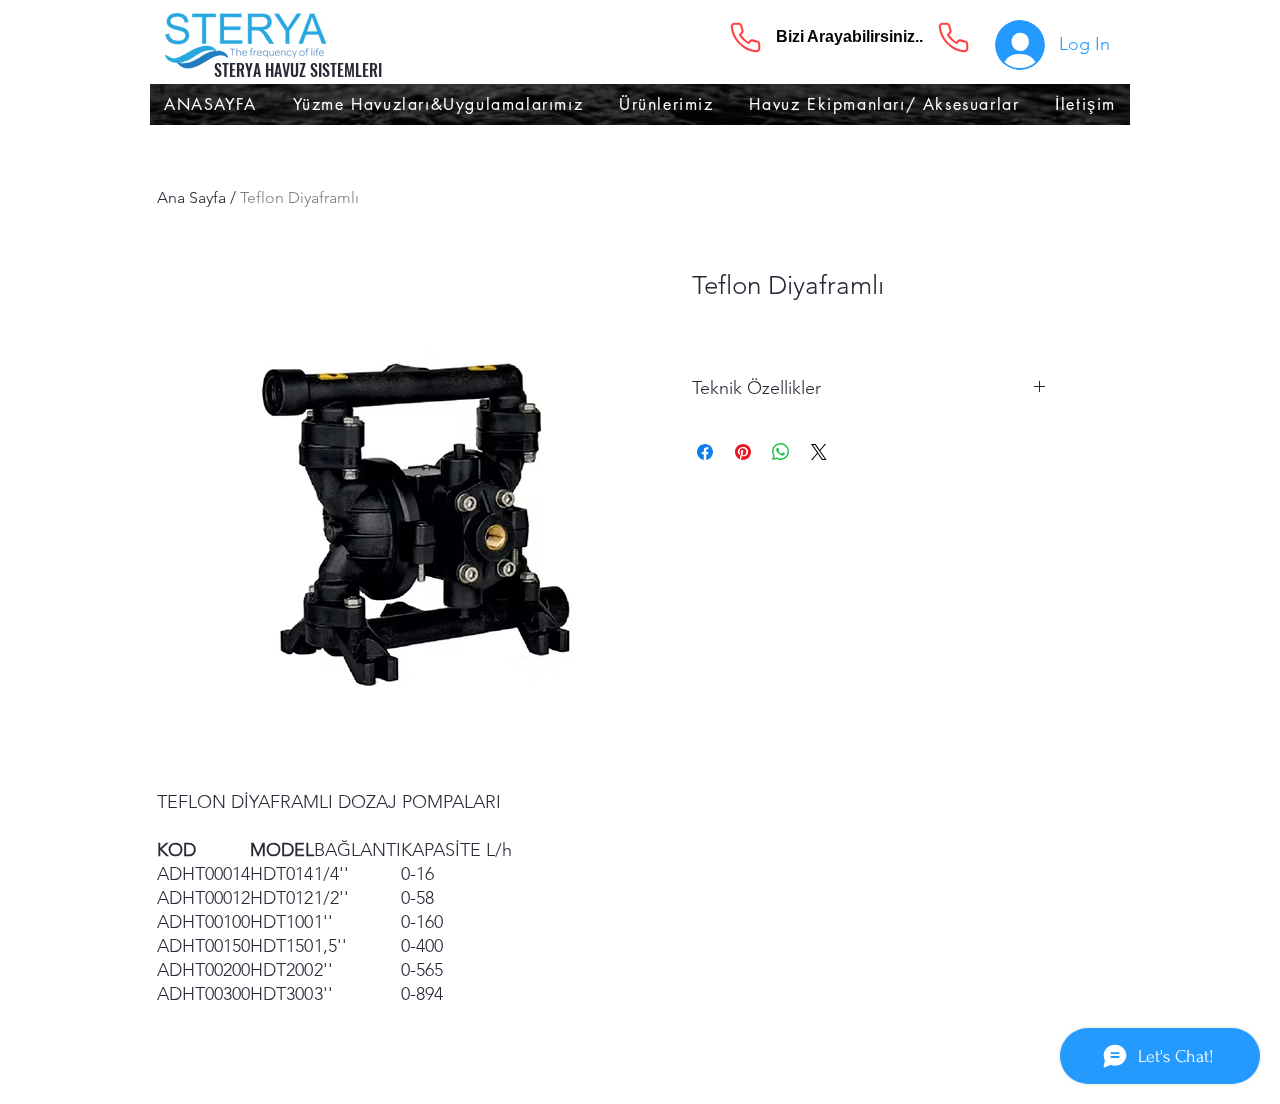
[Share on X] (819, 452)
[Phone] (745, 37)
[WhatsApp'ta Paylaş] (781, 452)
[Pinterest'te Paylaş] (743, 452)
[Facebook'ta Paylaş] (705, 452)
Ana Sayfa (191, 197)
